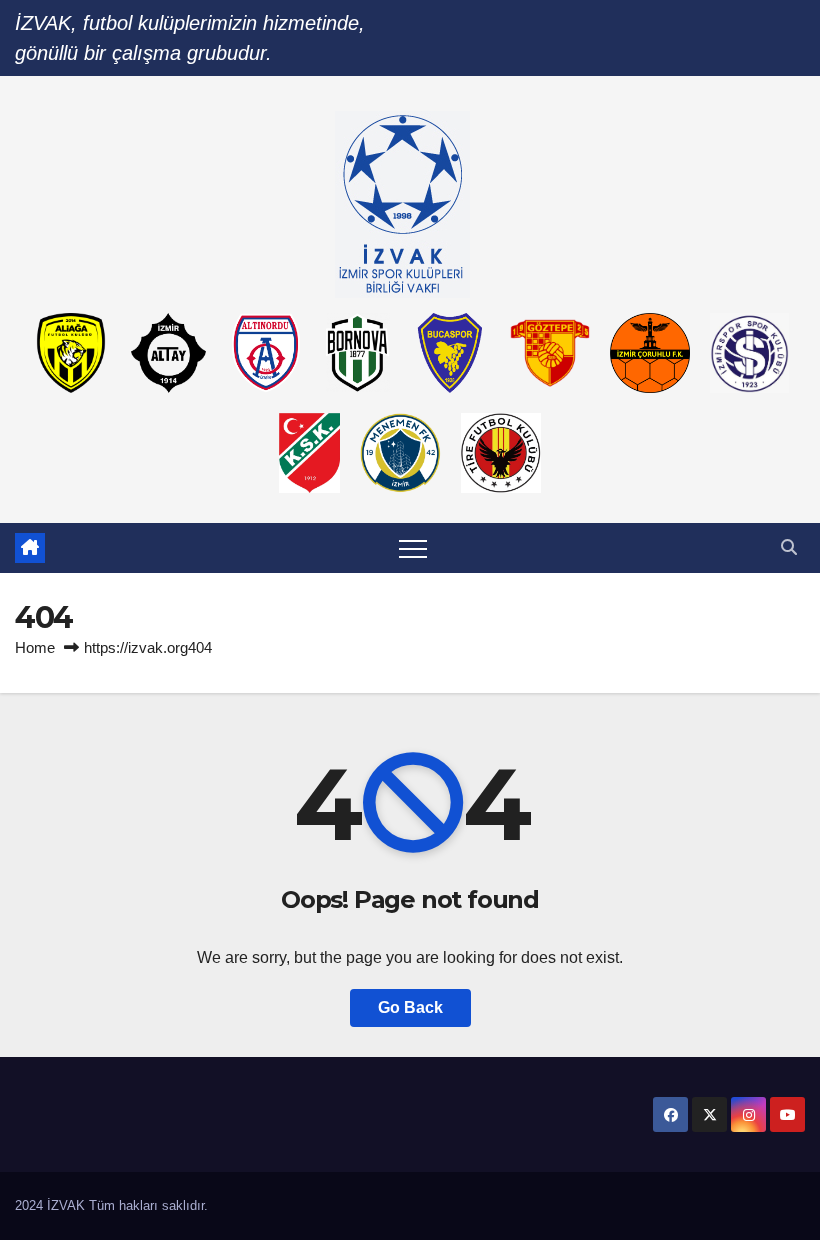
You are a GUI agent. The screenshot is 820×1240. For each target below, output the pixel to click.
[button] (789, 547)
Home (35, 647)
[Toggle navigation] (413, 548)
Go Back (410, 1007)
